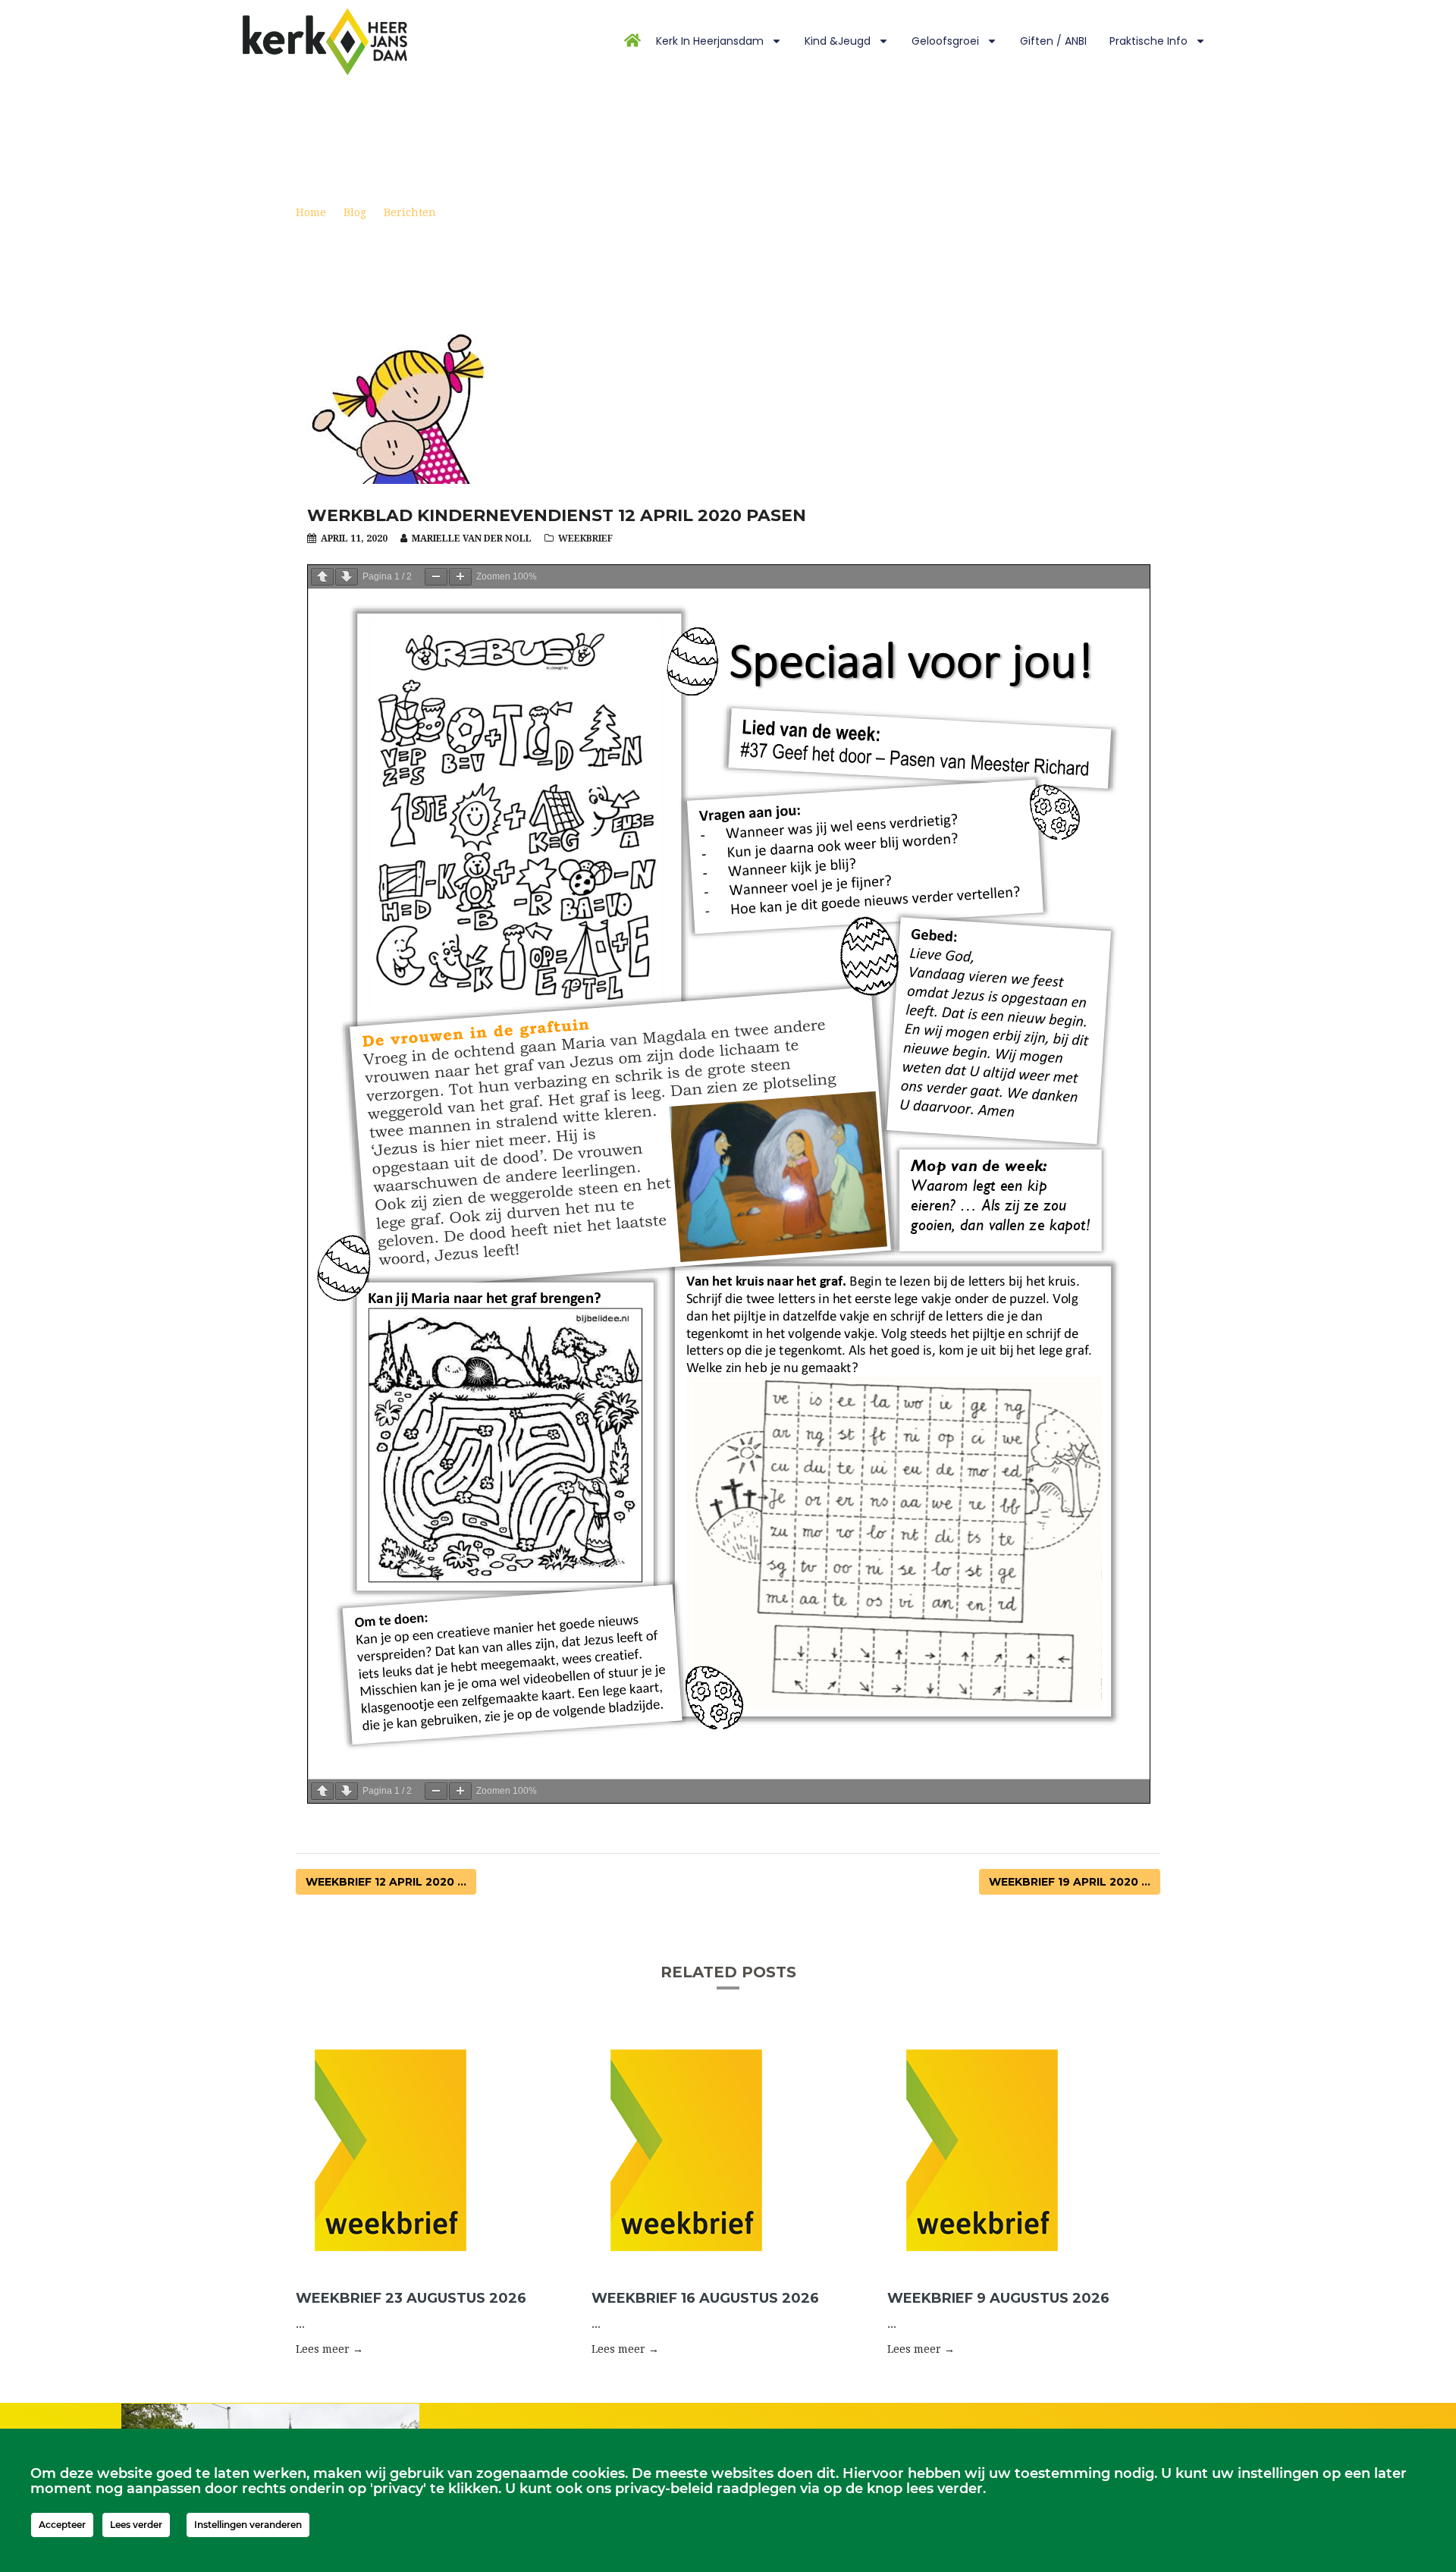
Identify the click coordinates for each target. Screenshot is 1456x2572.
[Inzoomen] (460, 577)
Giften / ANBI (1053, 41)
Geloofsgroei (945, 41)
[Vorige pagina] (322, 577)
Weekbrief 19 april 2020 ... (1070, 1882)
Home (311, 212)
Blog (355, 212)
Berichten (410, 212)
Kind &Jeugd (838, 41)
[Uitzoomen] (436, 577)
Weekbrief (585, 539)
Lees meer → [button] (329, 2349)
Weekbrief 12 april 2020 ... (386, 1882)
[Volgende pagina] (347, 577)
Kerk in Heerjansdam (710, 41)
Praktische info (1148, 41)
